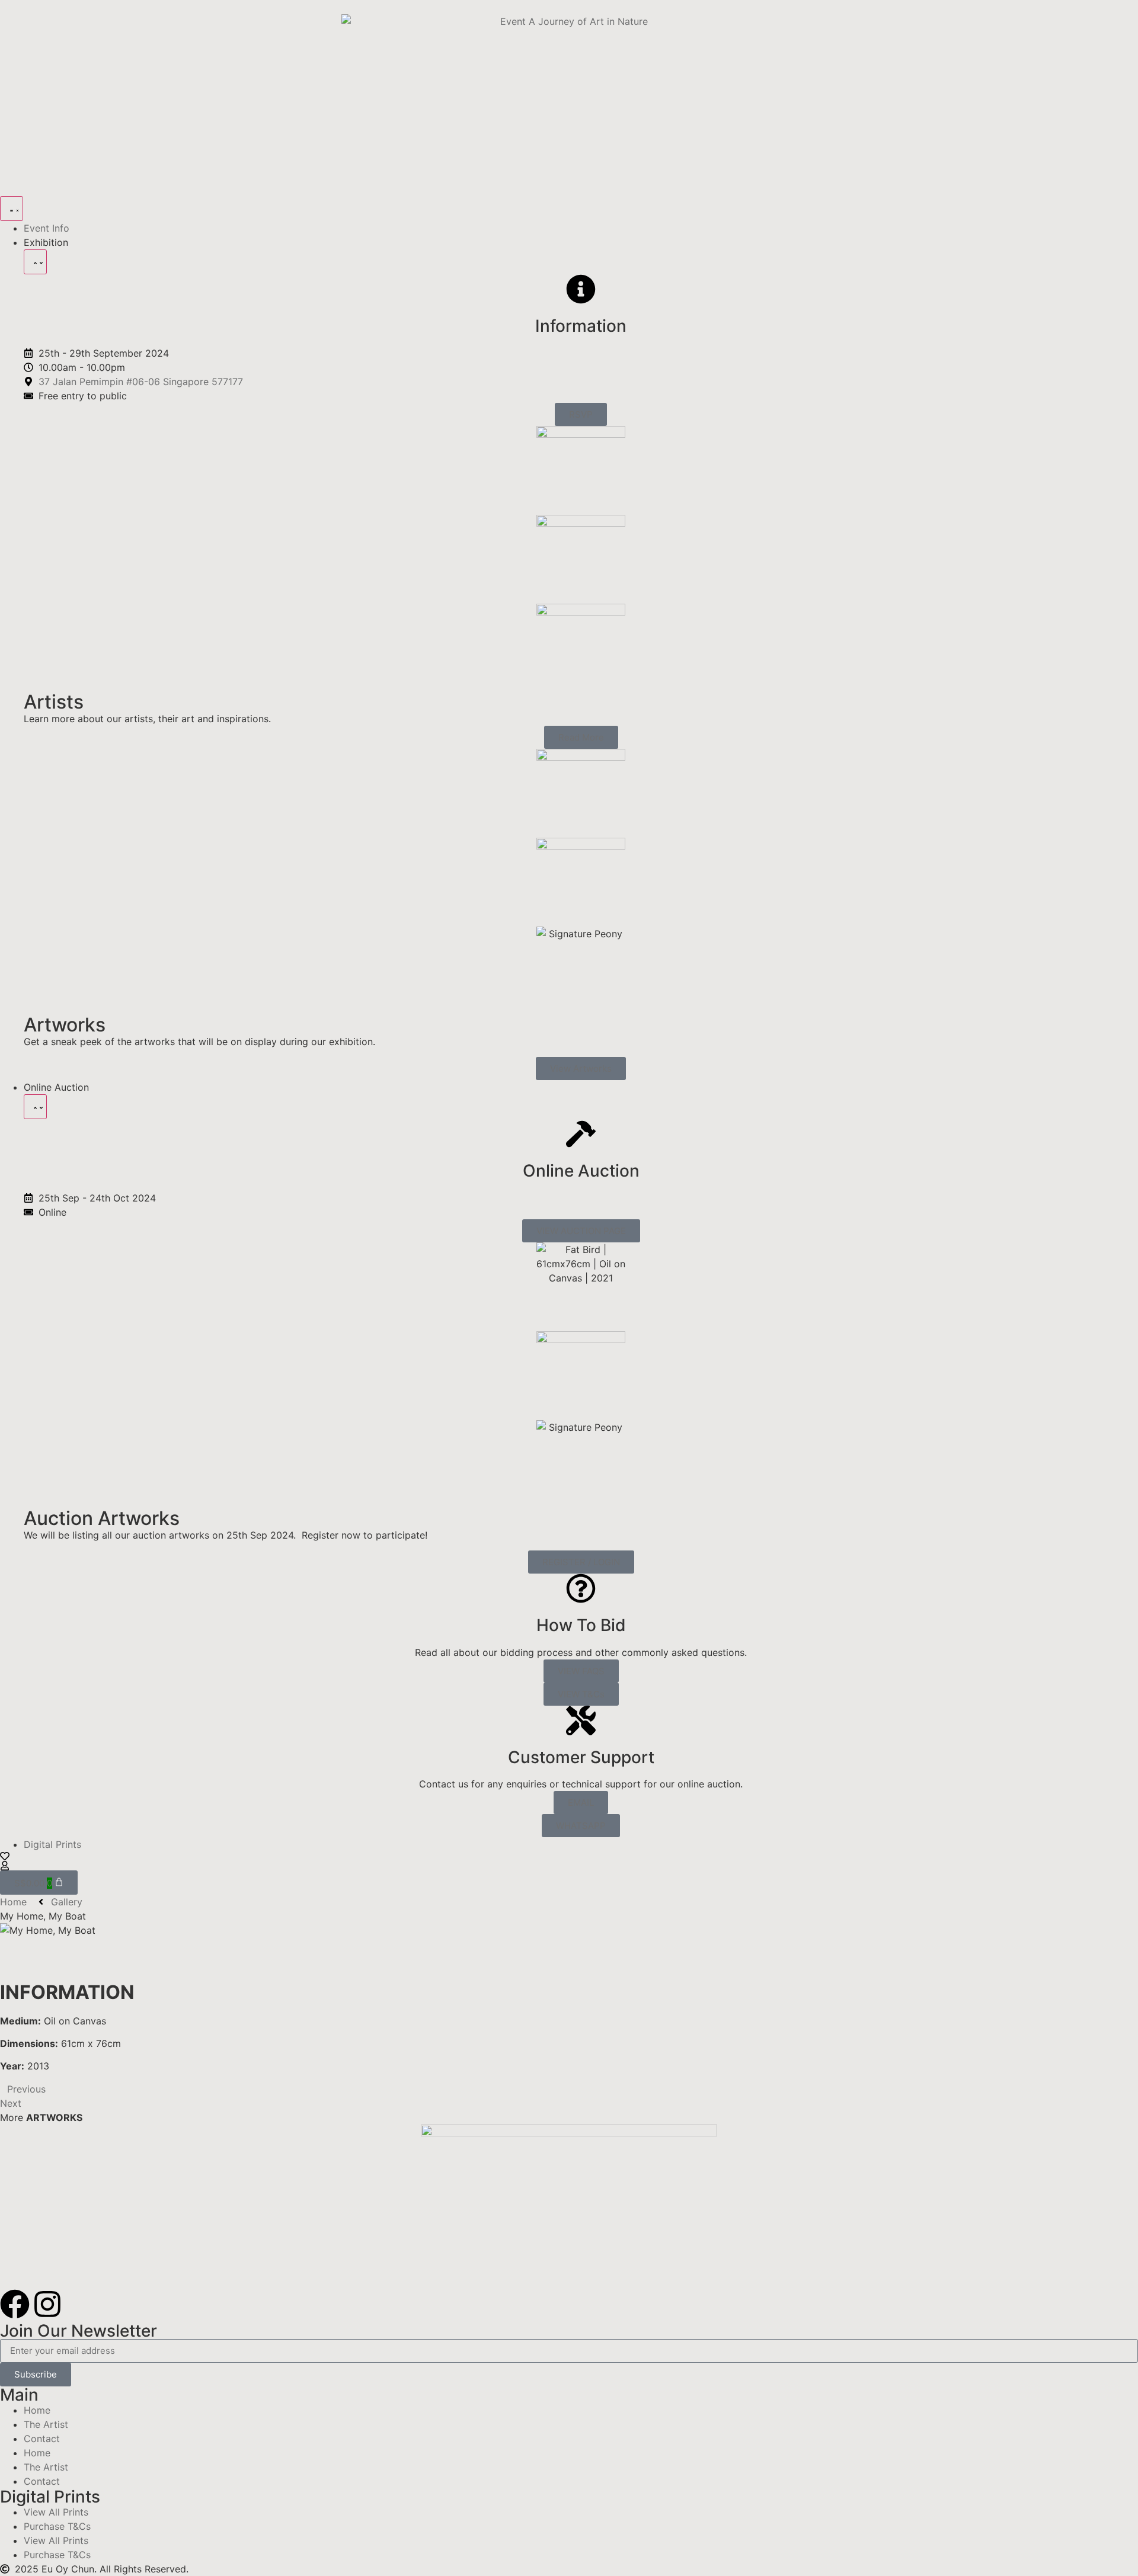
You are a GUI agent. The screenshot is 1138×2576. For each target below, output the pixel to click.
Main (19, 2395)
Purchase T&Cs (57, 2526)
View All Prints (56, 2512)
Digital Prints (50, 2497)
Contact (42, 2439)
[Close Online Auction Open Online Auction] (35, 1107)
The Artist (46, 2424)
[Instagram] (47, 2304)
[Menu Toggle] (12, 209)
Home (37, 2410)
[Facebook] (15, 2304)
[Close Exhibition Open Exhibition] (35, 262)
